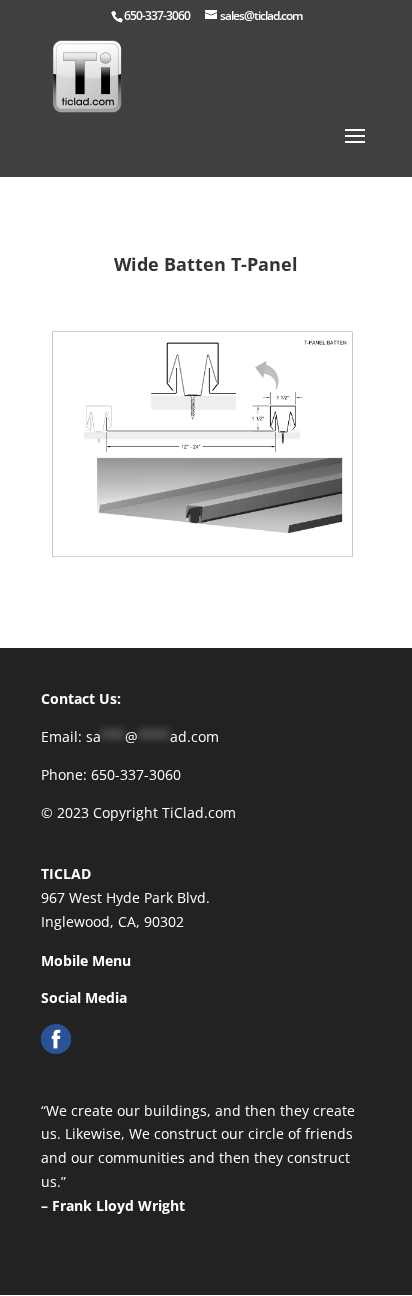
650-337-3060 (157, 15)
